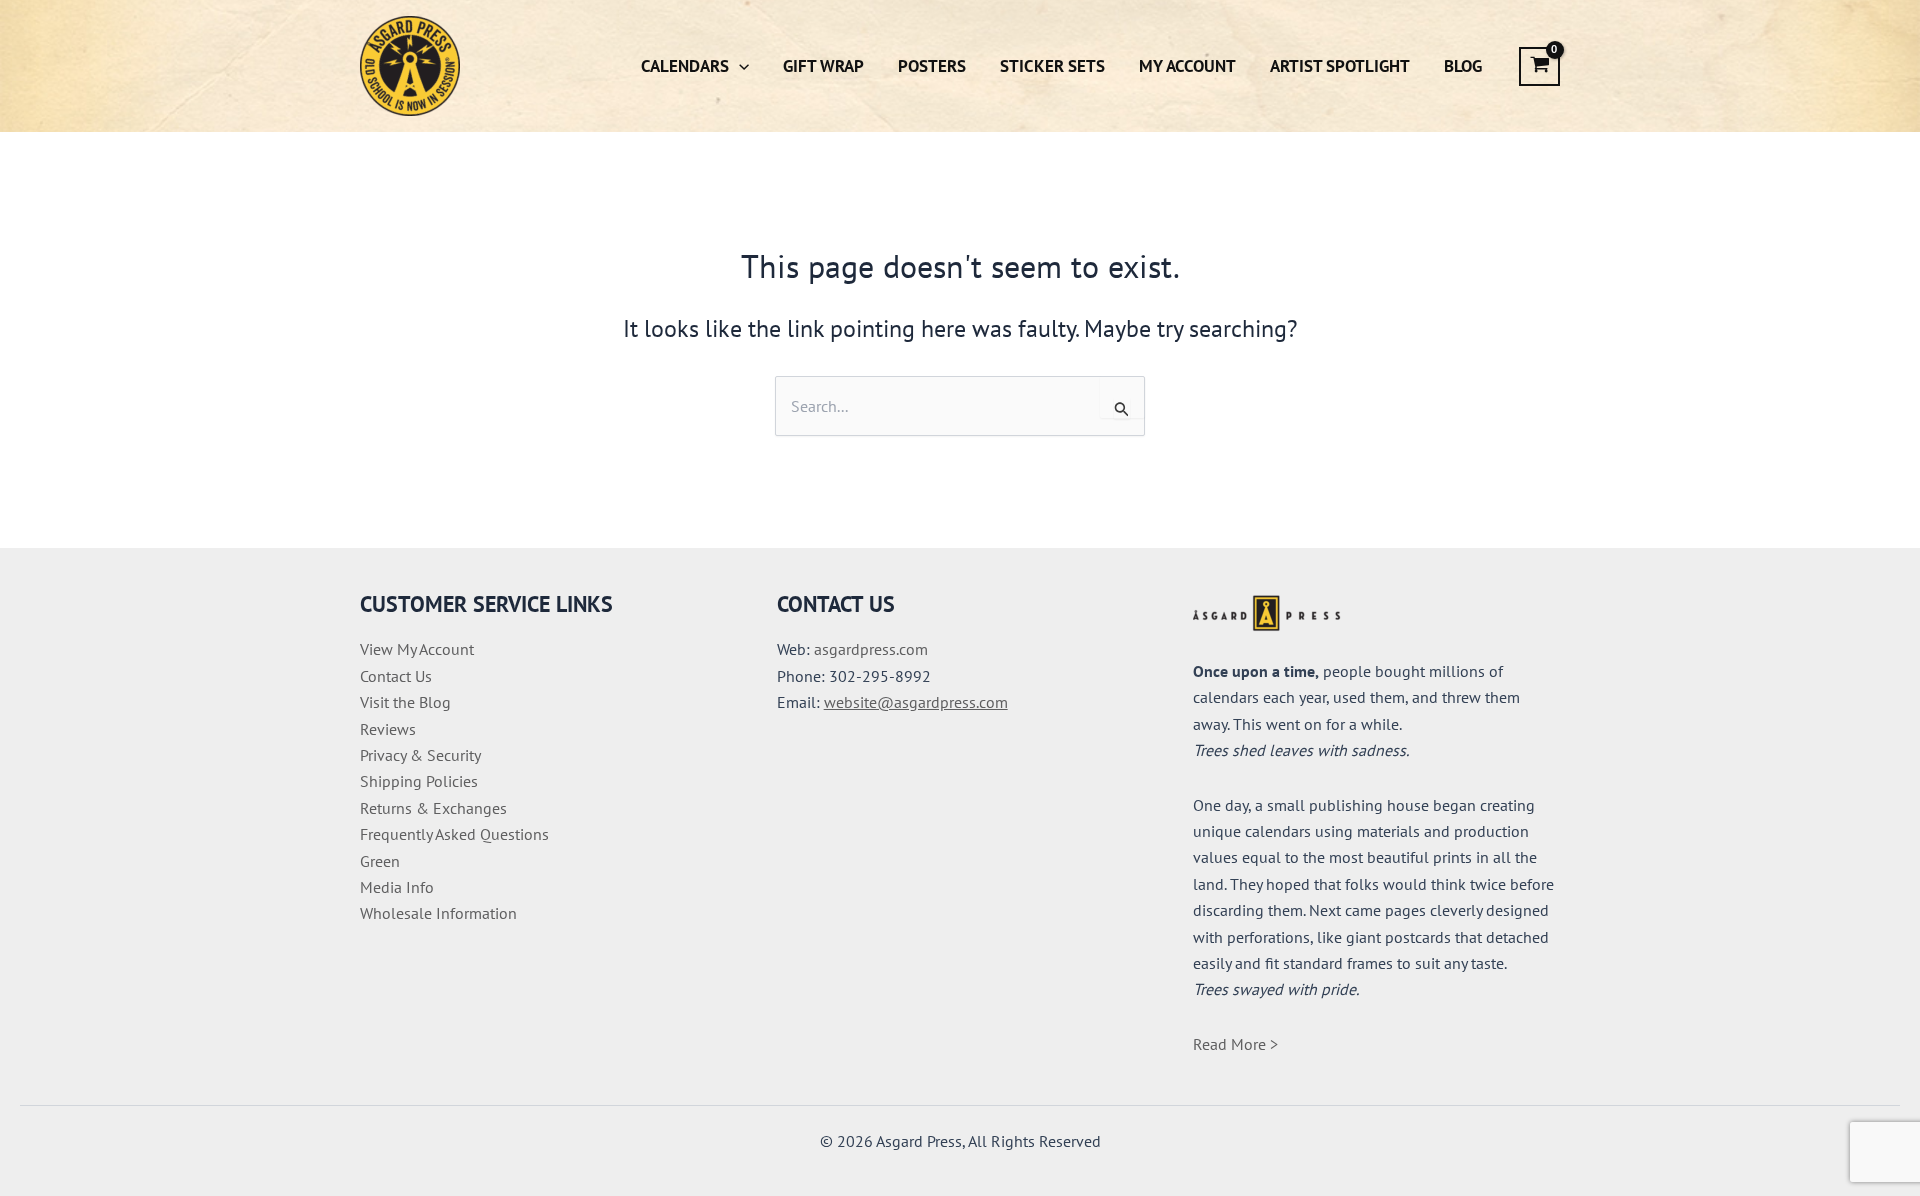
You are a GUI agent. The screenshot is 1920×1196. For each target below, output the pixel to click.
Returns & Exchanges (433, 808)
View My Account (417, 649)
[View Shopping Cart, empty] (1539, 66)
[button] (739, 66)
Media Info (397, 887)
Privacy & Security (420, 755)
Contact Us (396, 676)
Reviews (388, 729)
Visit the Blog (405, 702)
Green (380, 861)
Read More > (1235, 1044)
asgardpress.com (871, 649)
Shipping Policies (419, 781)
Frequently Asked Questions (454, 834)
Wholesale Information (438, 913)
